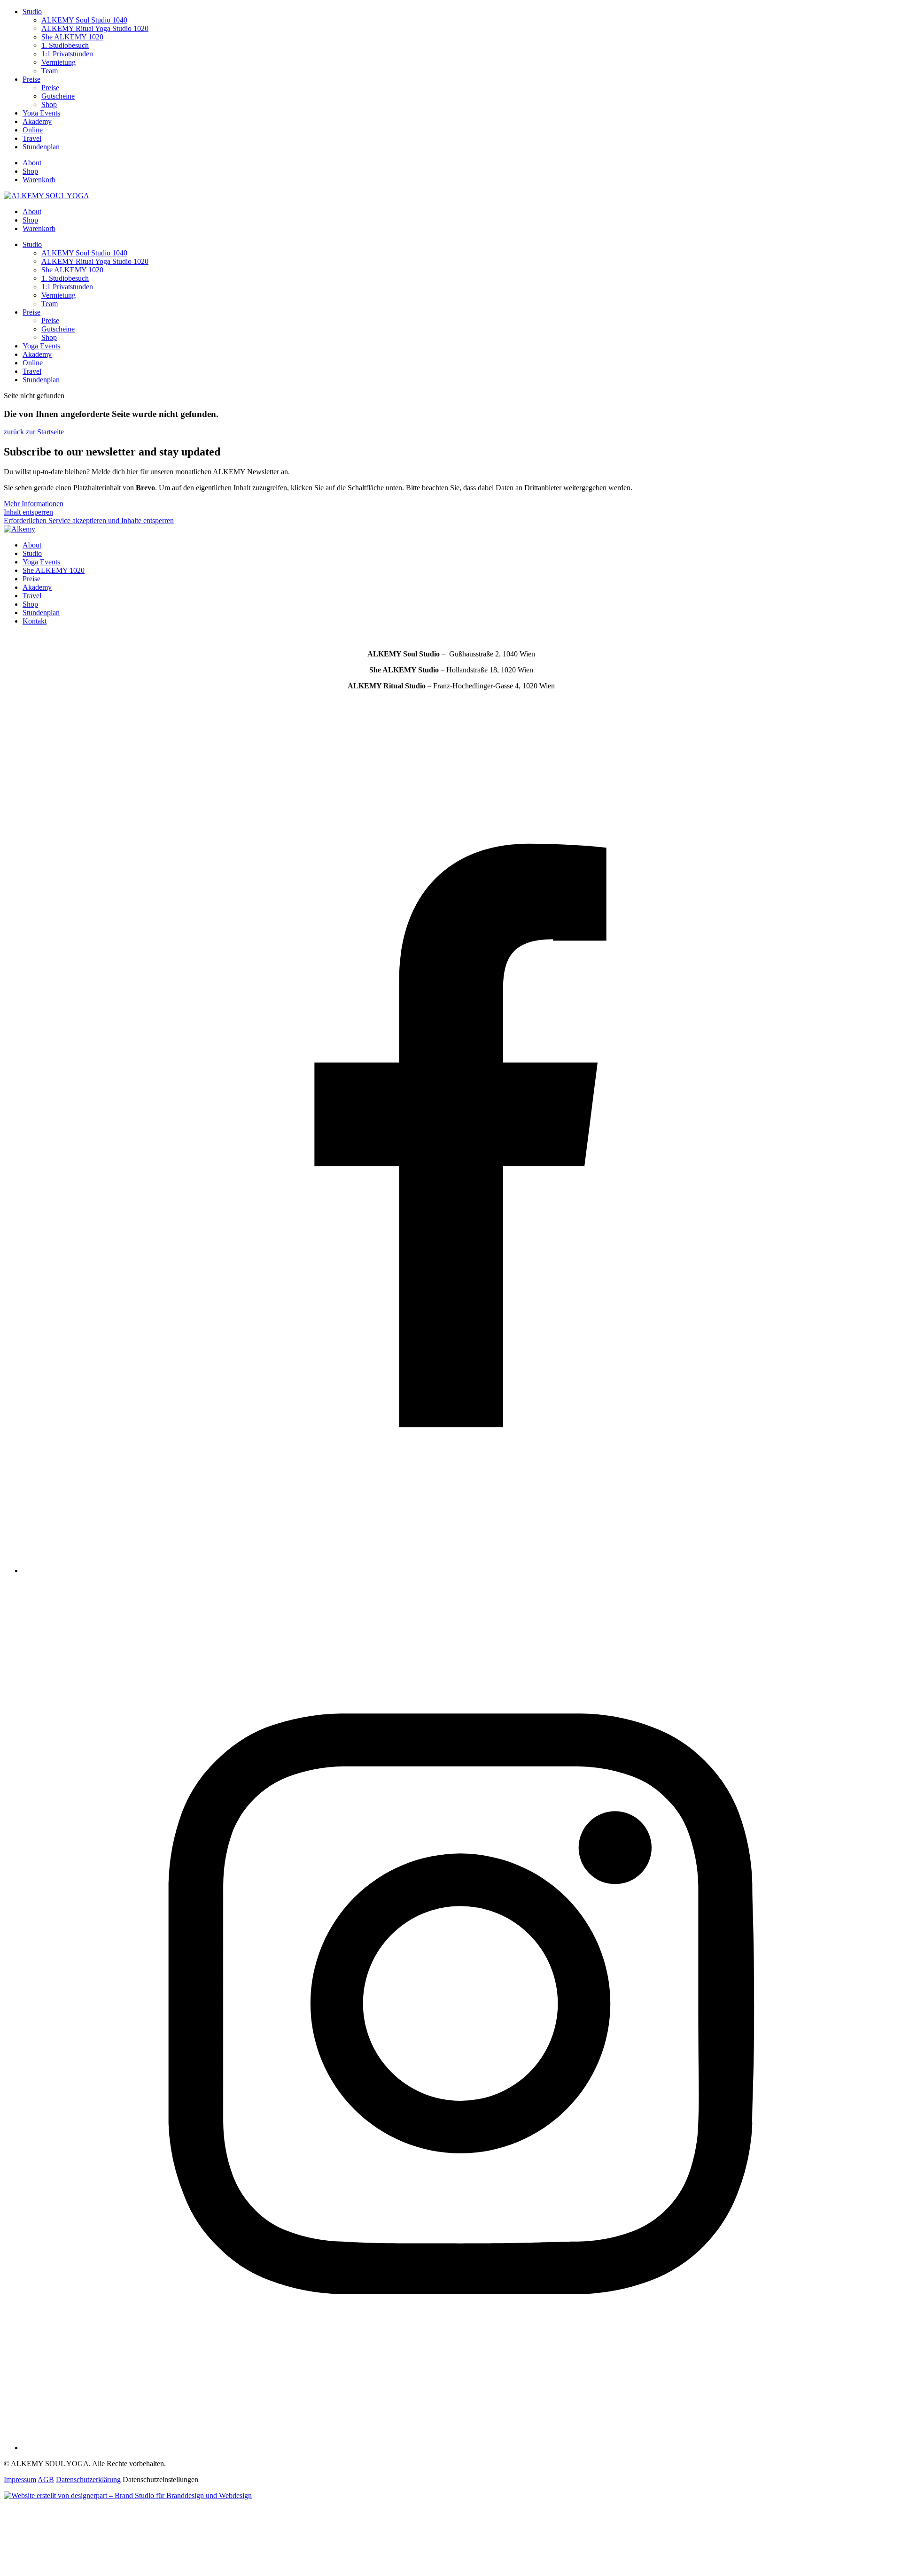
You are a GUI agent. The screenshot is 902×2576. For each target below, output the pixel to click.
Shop (49, 104)
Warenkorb (39, 180)
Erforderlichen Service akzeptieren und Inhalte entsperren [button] (89, 521)
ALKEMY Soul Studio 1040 (84, 20)
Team (50, 71)
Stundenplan (41, 147)
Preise (31, 79)
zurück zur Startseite (34, 432)
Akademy (37, 121)
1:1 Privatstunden (67, 54)
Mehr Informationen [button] (34, 504)
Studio (32, 12)
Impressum (20, 2480)
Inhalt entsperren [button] (28, 512)
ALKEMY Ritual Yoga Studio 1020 (95, 28)
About (32, 163)
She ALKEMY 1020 (72, 37)
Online (33, 130)
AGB (46, 2480)
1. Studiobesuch (65, 45)
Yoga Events (41, 113)
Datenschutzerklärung (88, 2480)
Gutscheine (58, 96)
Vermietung (58, 62)
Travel (32, 138)
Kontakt (35, 621)
